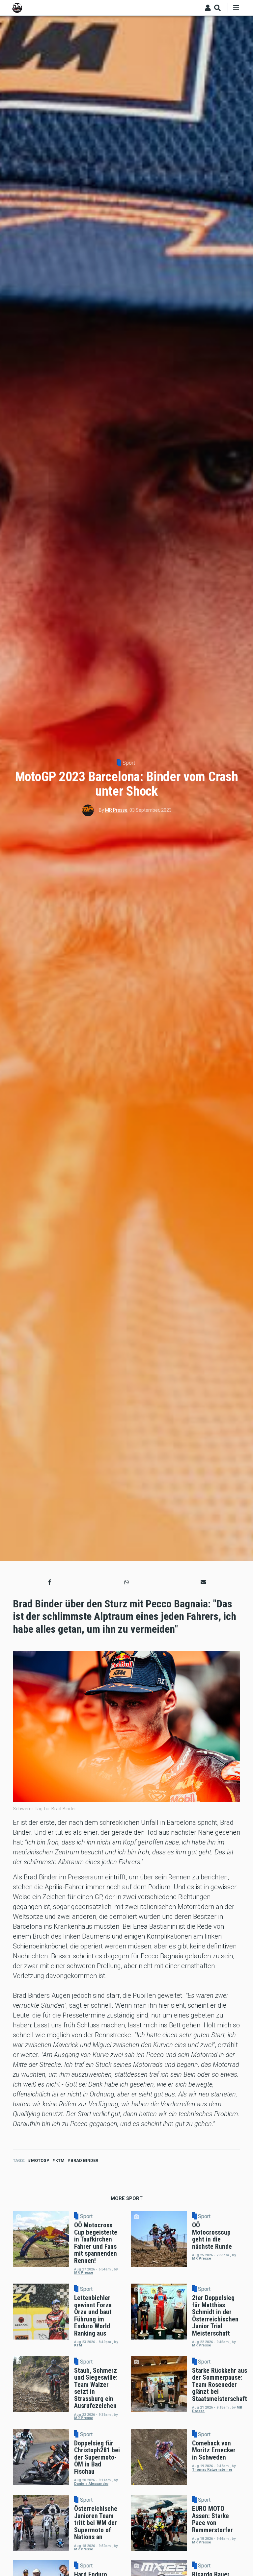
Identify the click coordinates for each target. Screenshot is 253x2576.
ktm (60, 2160)
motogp (40, 2160)
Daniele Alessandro (91, 2484)
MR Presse (116, 810)
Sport (129, 763)
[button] (50, 1582)
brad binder (84, 2160)
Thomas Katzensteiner (212, 2470)
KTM (78, 2345)
